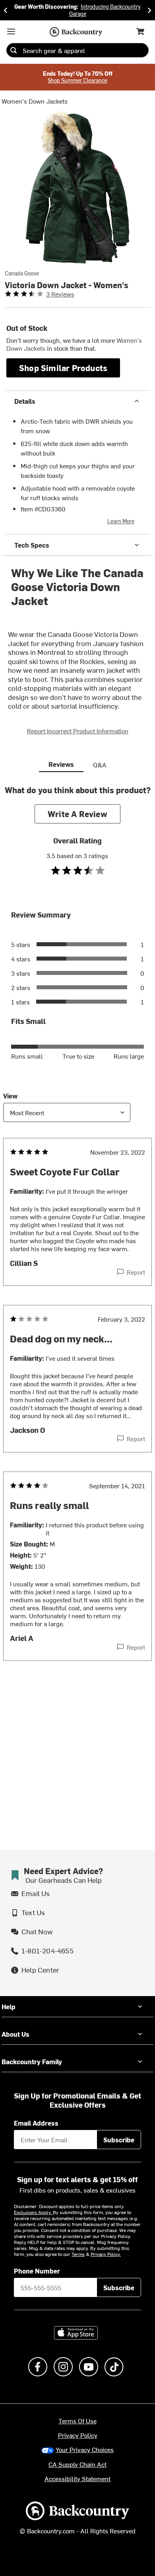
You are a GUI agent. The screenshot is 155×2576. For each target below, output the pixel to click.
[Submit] (14, 50)
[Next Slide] (149, 10)
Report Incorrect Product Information (78, 731)
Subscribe (119, 2140)
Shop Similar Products (63, 368)
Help (9, 2006)
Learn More (121, 521)
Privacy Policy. (106, 2254)
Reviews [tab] (61, 764)
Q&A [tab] (100, 764)
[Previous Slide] (6, 10)
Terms (78, 2254)
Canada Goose (22, 273)
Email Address (36, 2123)
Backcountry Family (32, 2061)
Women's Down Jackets (35, 101)
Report (136, 1272)
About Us (15, 2034)
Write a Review (77, 814)
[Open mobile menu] (11, 31)
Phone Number (37, 2271)
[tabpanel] (77, 1239)
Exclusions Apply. (33, 2212)
